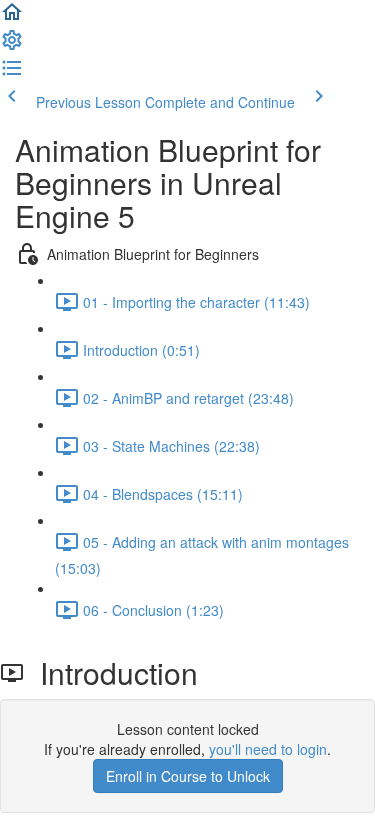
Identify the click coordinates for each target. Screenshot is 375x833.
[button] (12, 18)
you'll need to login (268, 749)
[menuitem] (12, 46)
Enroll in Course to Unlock (188, 776)
